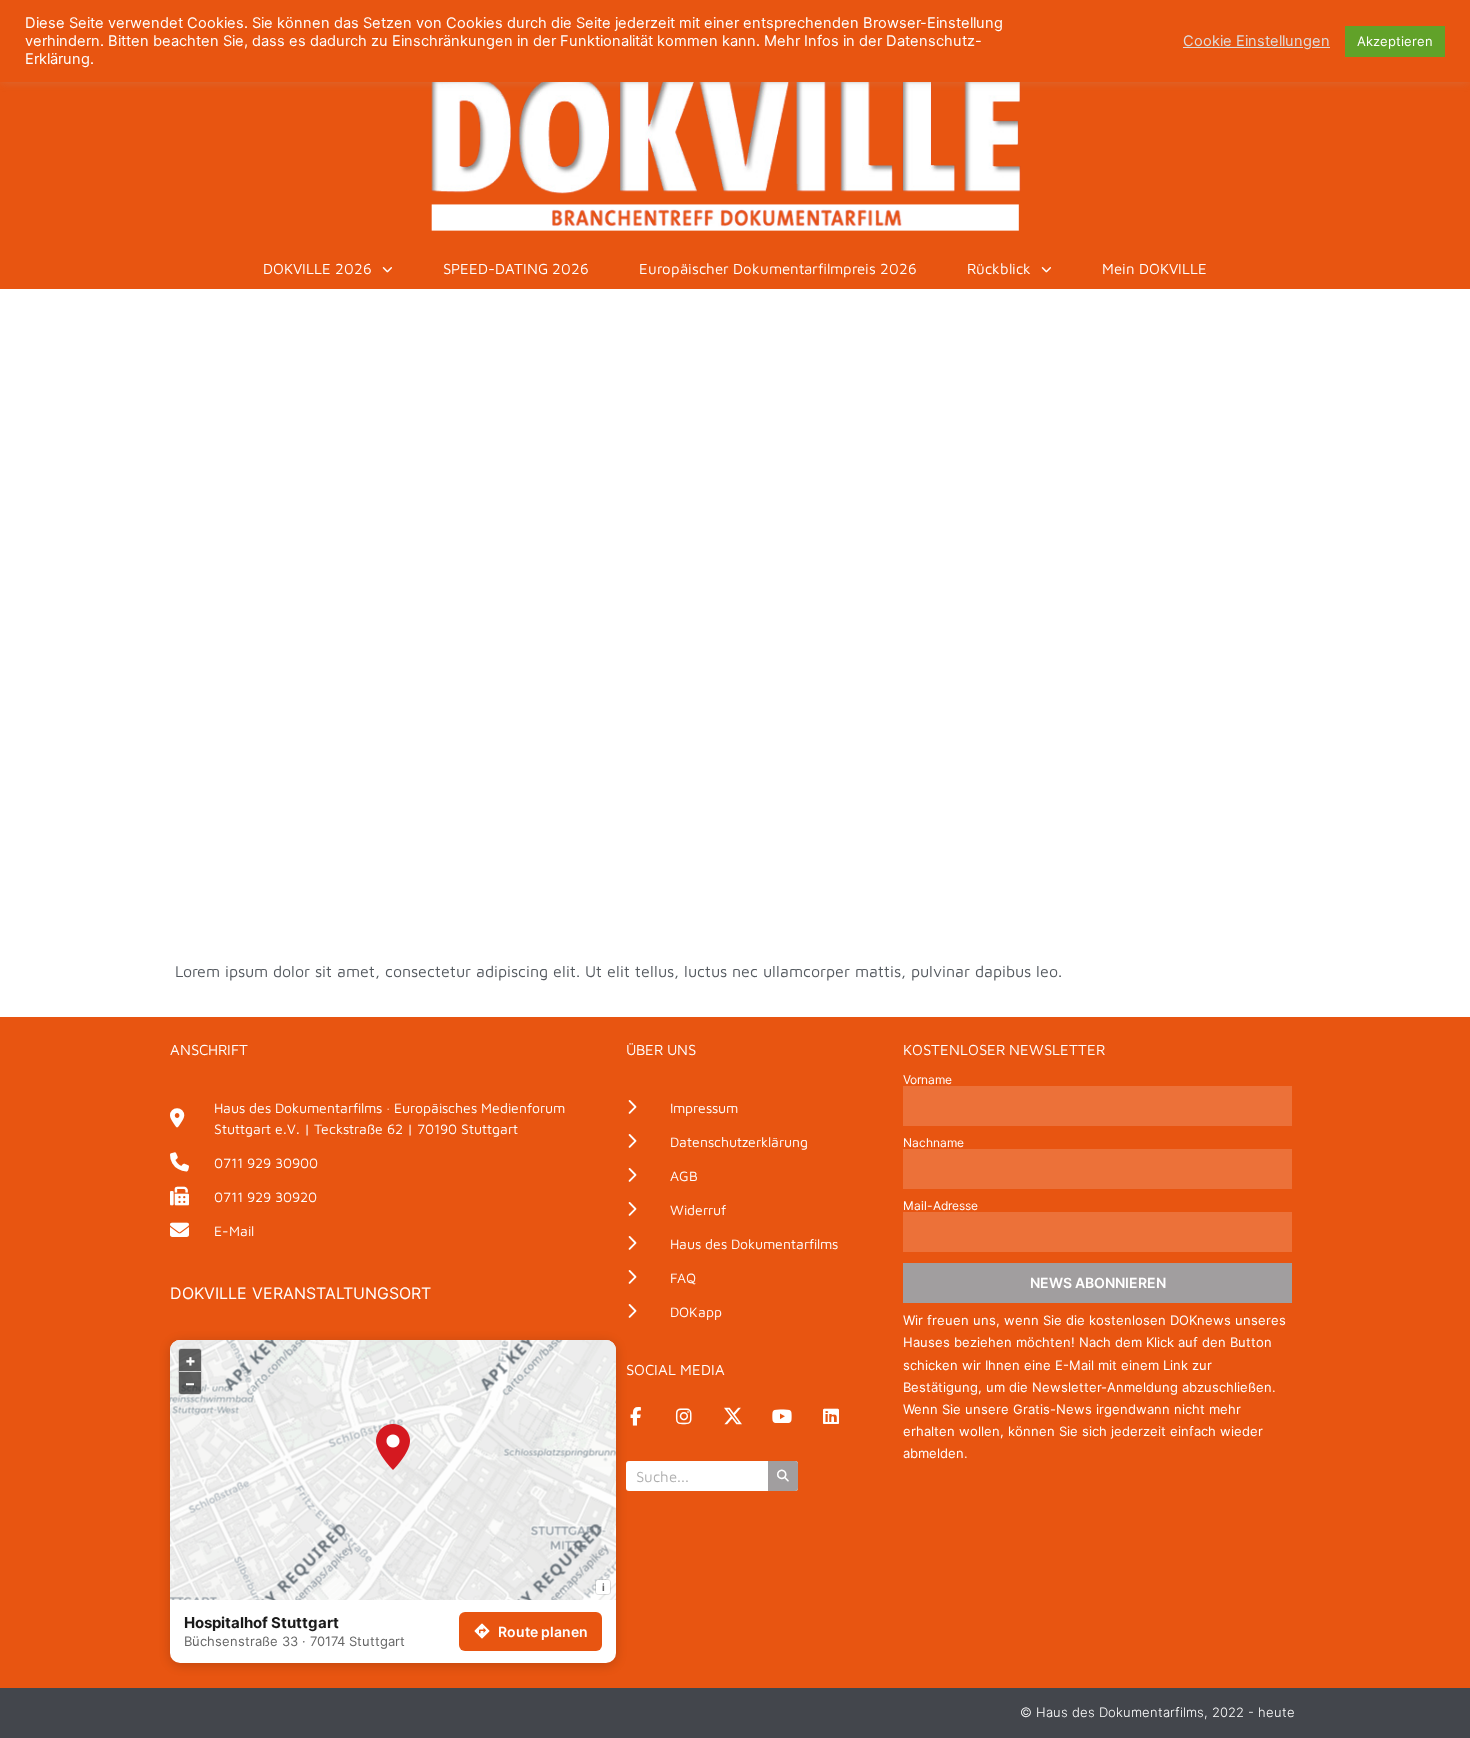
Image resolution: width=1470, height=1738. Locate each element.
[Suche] (783, 1476)
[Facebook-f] (635, 1416)
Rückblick (999, 268)
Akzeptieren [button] (1395, 41)
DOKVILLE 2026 (317, 268)
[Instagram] (684, 1416)
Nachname (933, 1143)
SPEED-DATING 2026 (516, 268)
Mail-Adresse (940, 1206)
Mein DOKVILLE (1154, 268)
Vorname (927, 1080)
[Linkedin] (831, 1416)
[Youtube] (782, 1416)
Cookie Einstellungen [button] (1256, 41)
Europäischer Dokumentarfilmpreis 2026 (778, 268)
